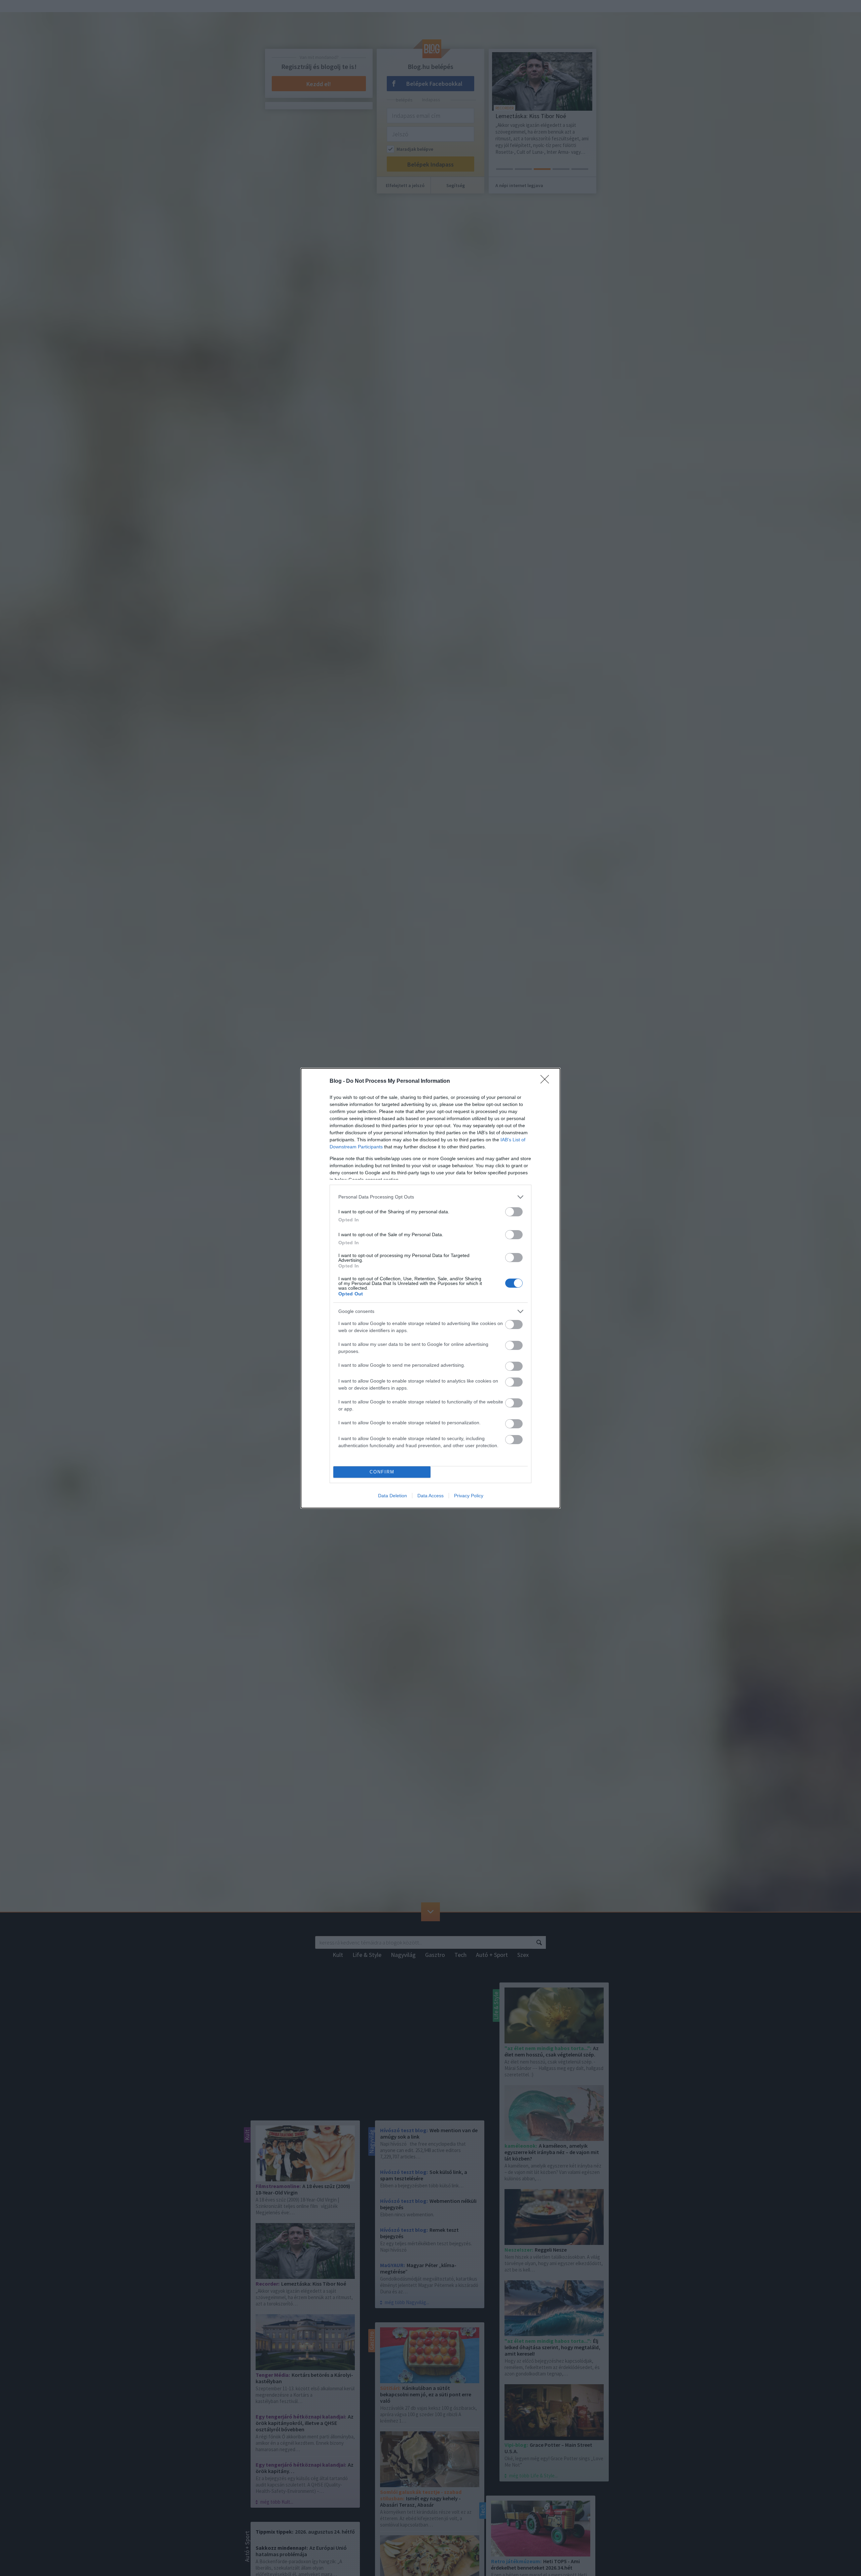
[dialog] (430, 1288)
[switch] (514, 1212)
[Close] (547, 1081)
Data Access (430, 1496)
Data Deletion (392, 1496)
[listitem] (430, 1197)
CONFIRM (382, 1472)
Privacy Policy (469, 1496)
